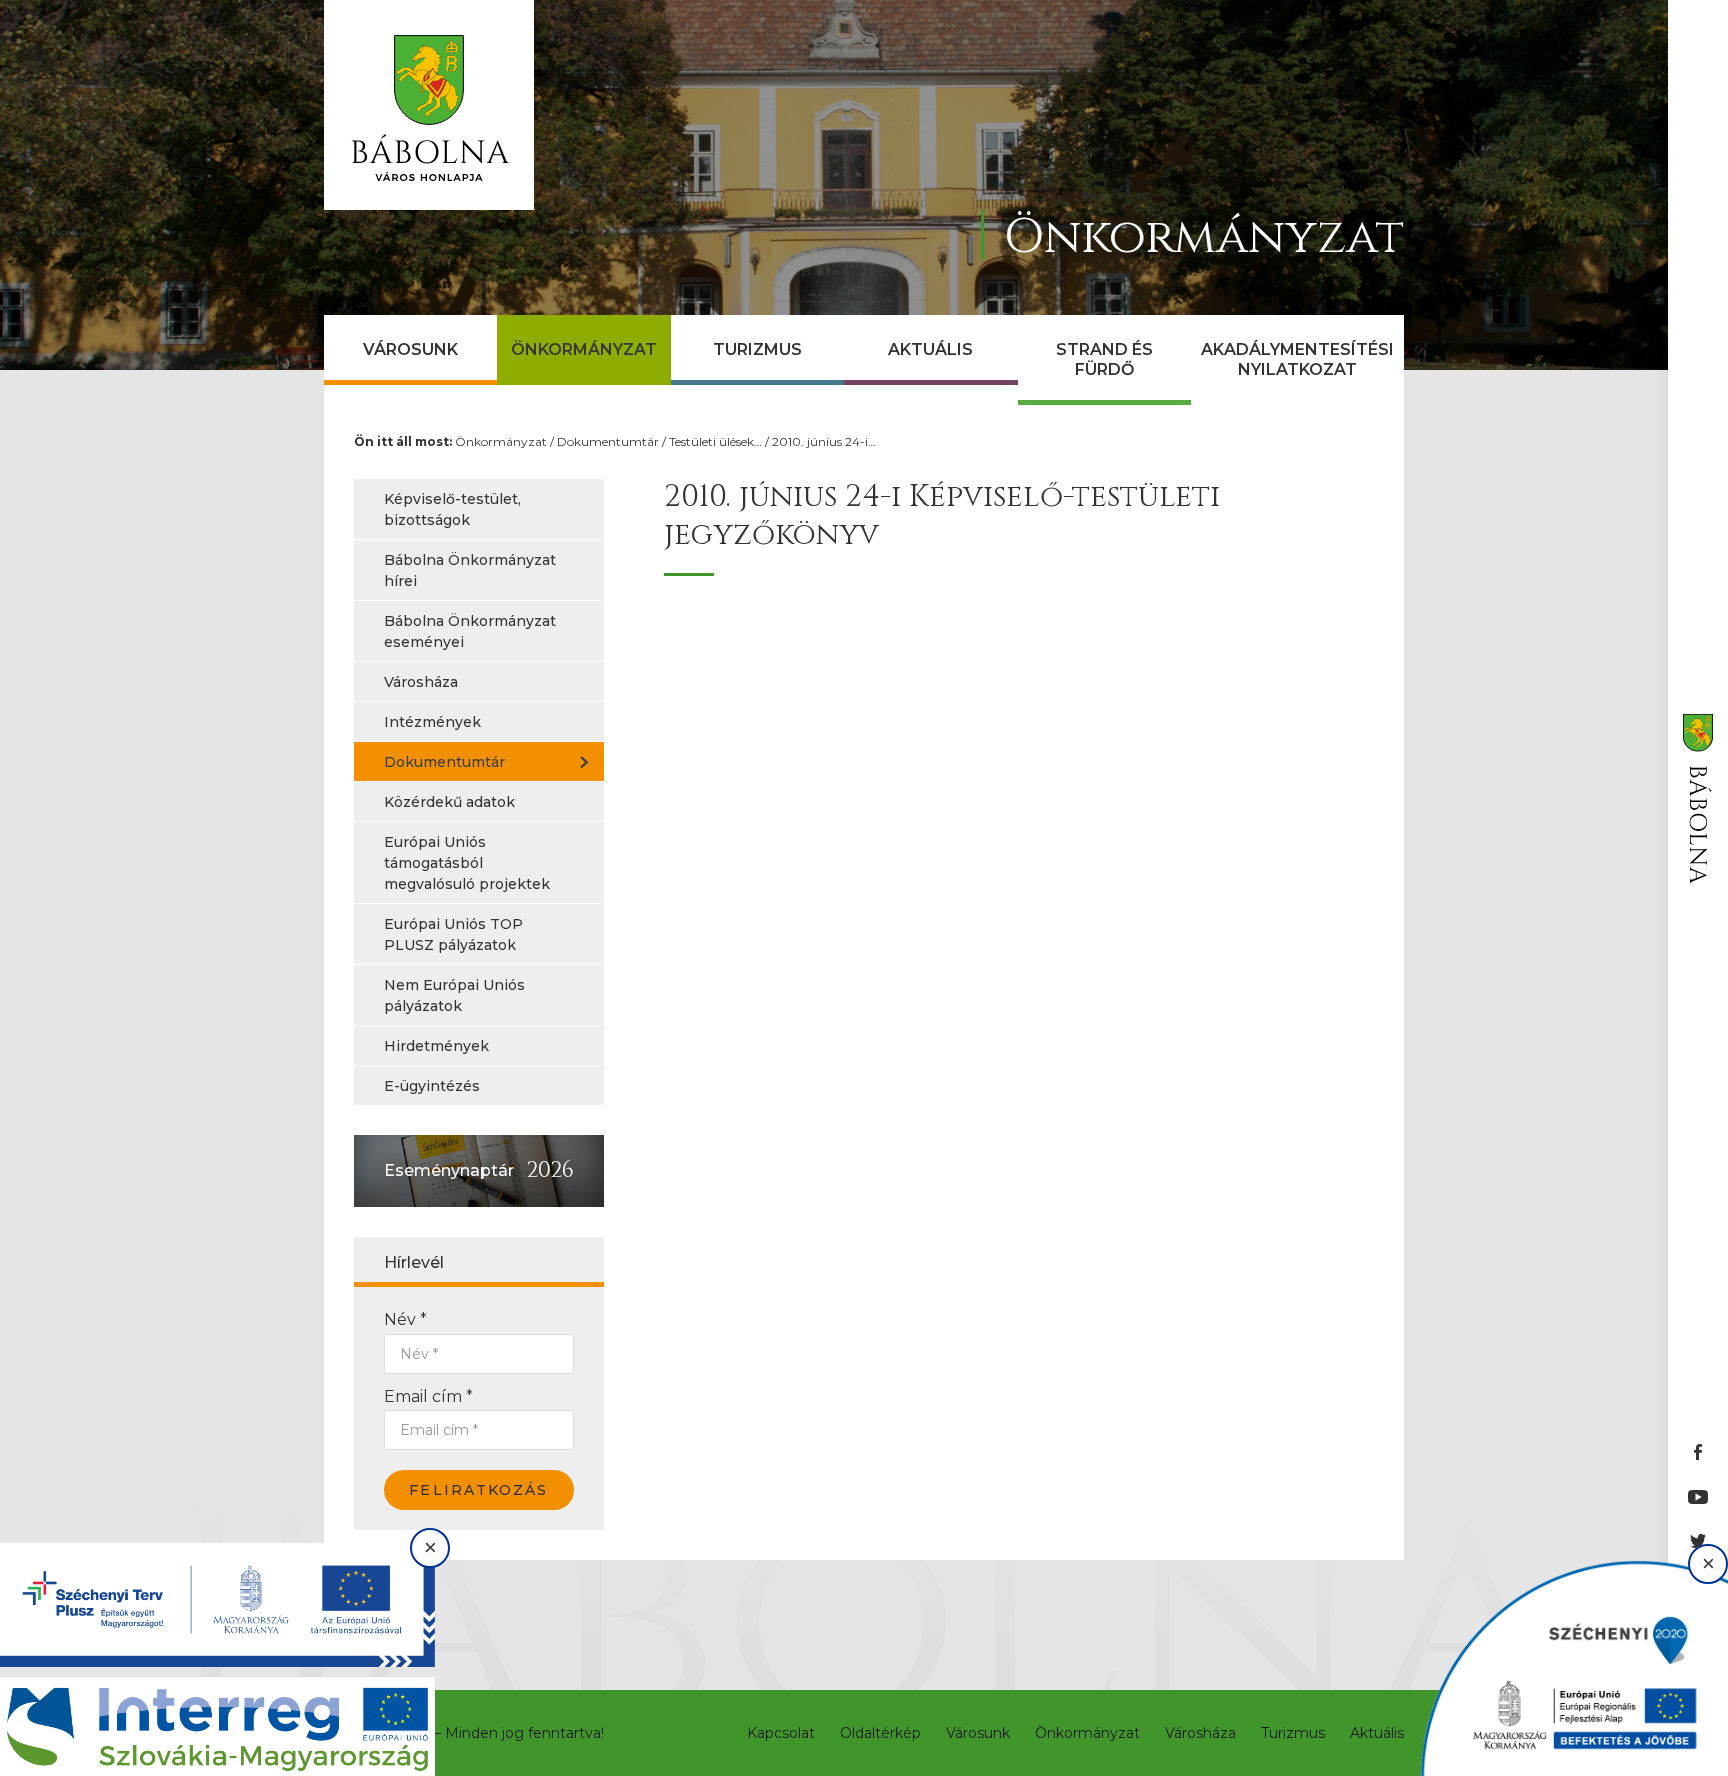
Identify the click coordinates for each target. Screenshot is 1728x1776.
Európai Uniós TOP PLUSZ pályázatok (453, 934)
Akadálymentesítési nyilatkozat (1297, 359)
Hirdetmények (436, 1046)
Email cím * (428, 1396)
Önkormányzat (584, 349)
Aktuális (930, 349)
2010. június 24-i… (824, 441)
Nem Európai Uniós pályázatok (454, 995)
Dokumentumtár (608, 441)
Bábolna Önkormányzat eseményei (470, 631)
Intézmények (432, 722)
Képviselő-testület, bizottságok (452, 509)
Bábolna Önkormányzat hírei (470, 570)
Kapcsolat (781, 1733)
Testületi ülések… (715, 441)
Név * (405, 1319)
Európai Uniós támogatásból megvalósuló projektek (467, 863)
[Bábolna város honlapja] (429, 105)
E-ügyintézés (432, 1086)
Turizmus (757, 349)
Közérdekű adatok (449, 802)
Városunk (410, 349)
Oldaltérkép (880, 1733)
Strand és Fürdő (1104, 359)
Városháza (421, 682)
